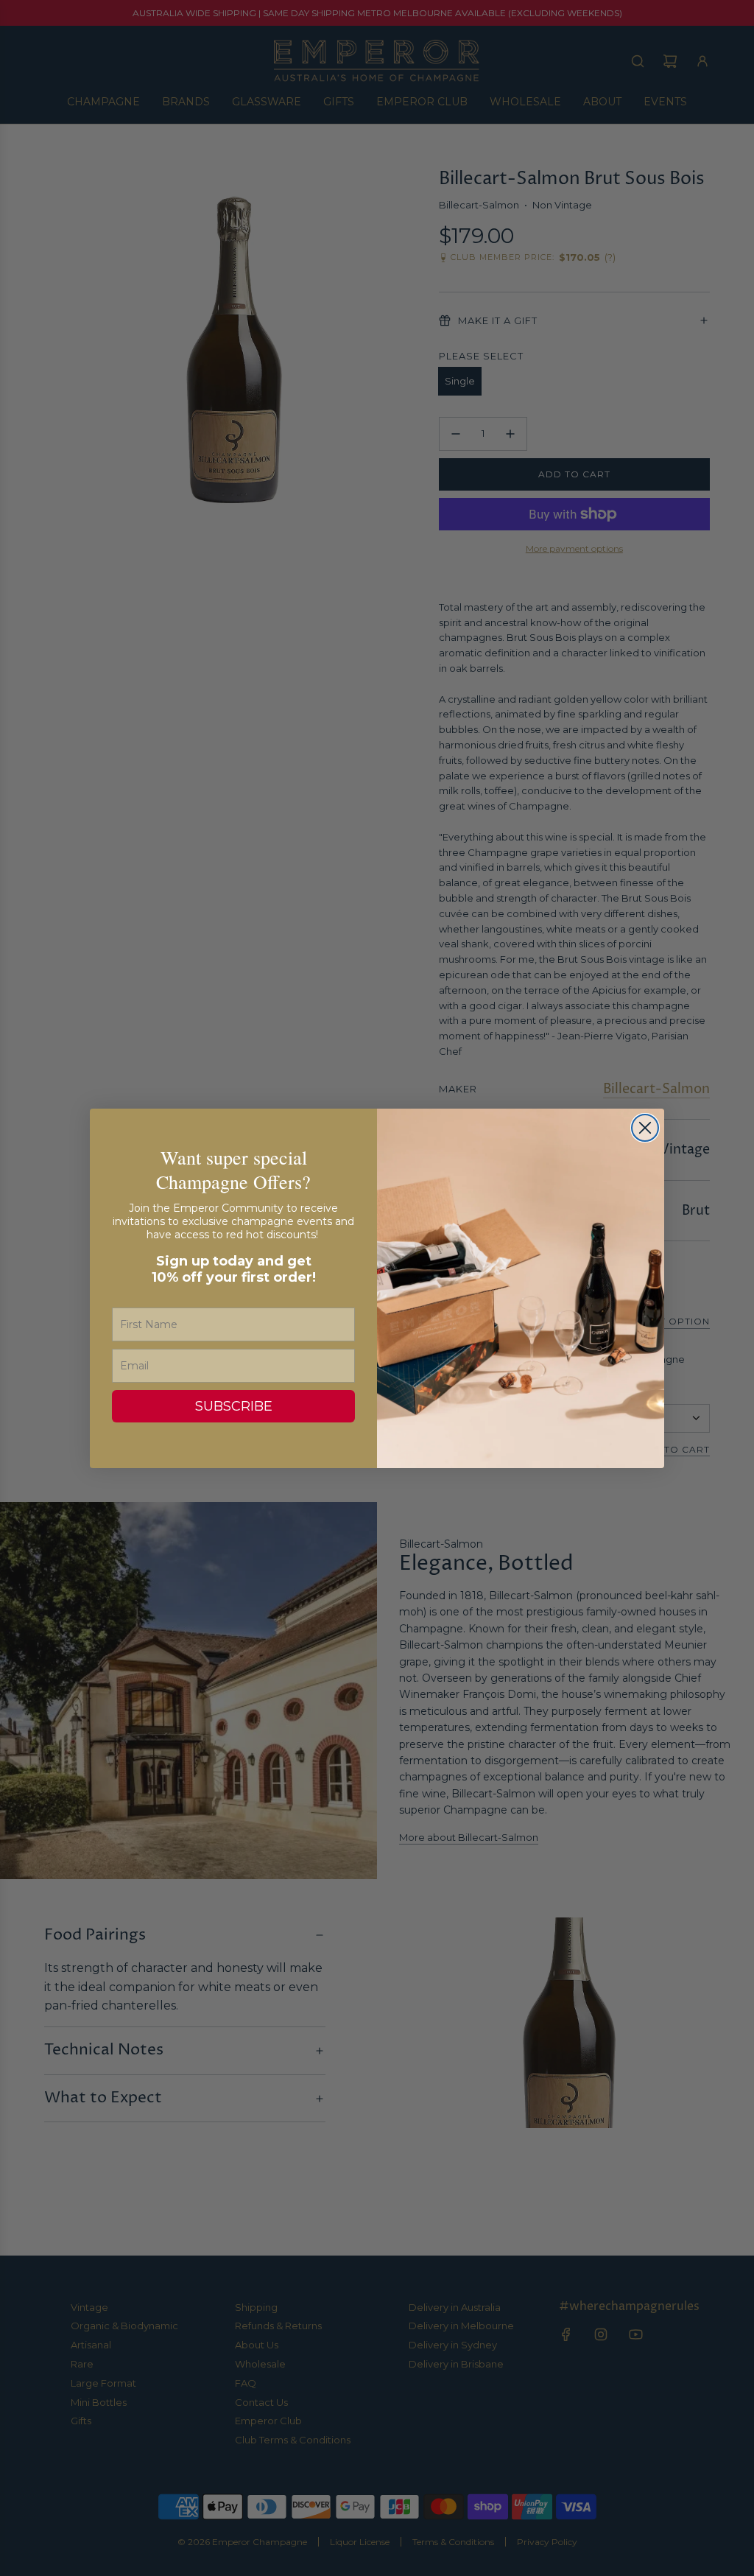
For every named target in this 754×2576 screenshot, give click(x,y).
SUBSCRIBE (234, 1406)
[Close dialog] (645, 1128)
